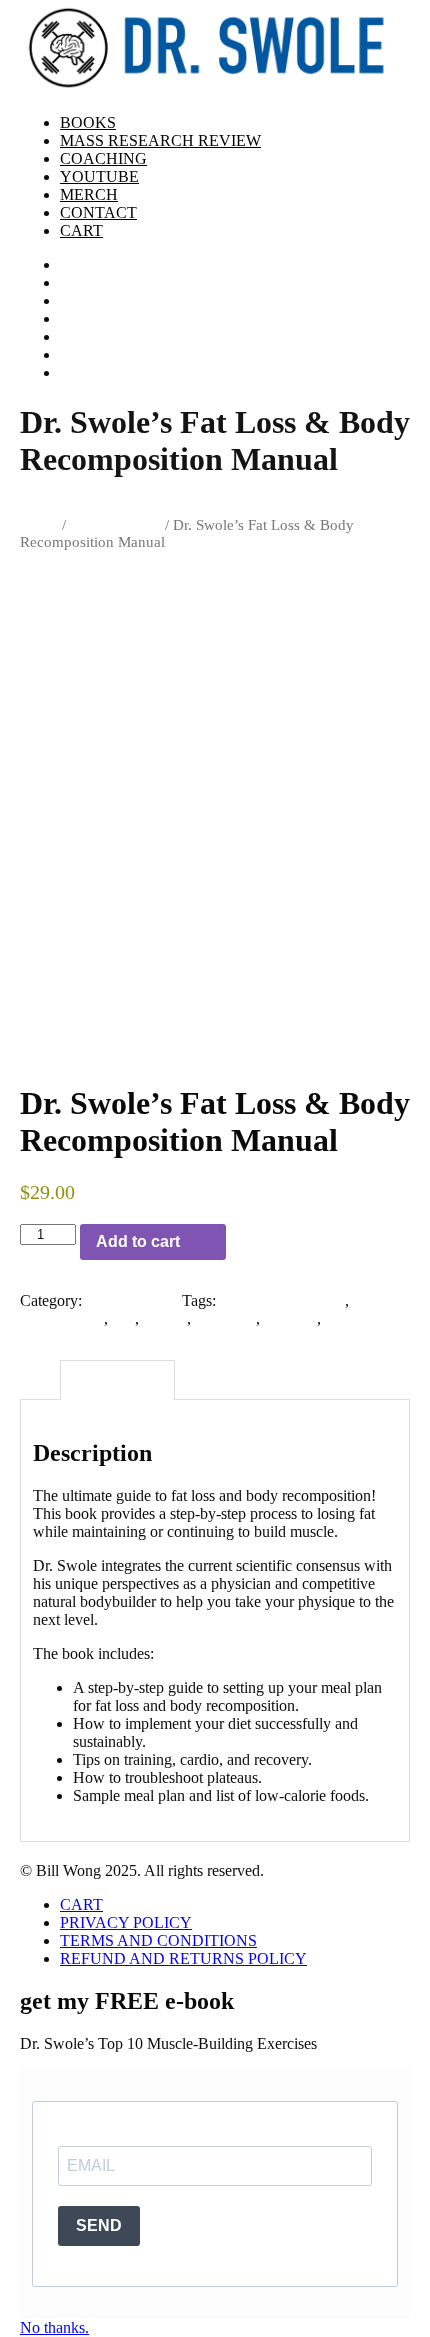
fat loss (165, 1318)
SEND (99, 2225)
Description (117, 1379)
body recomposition (282, 1300)
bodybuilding (62, 1318)
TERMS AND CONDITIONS (158, 1940)
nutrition (290, 1318)
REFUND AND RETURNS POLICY (183, 1958)
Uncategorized (115, 525)
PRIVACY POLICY (126, 1922)
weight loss (360, 1318)
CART (81, 1904)
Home (39, 507)
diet (123, 1318)
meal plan (225, 1318)
